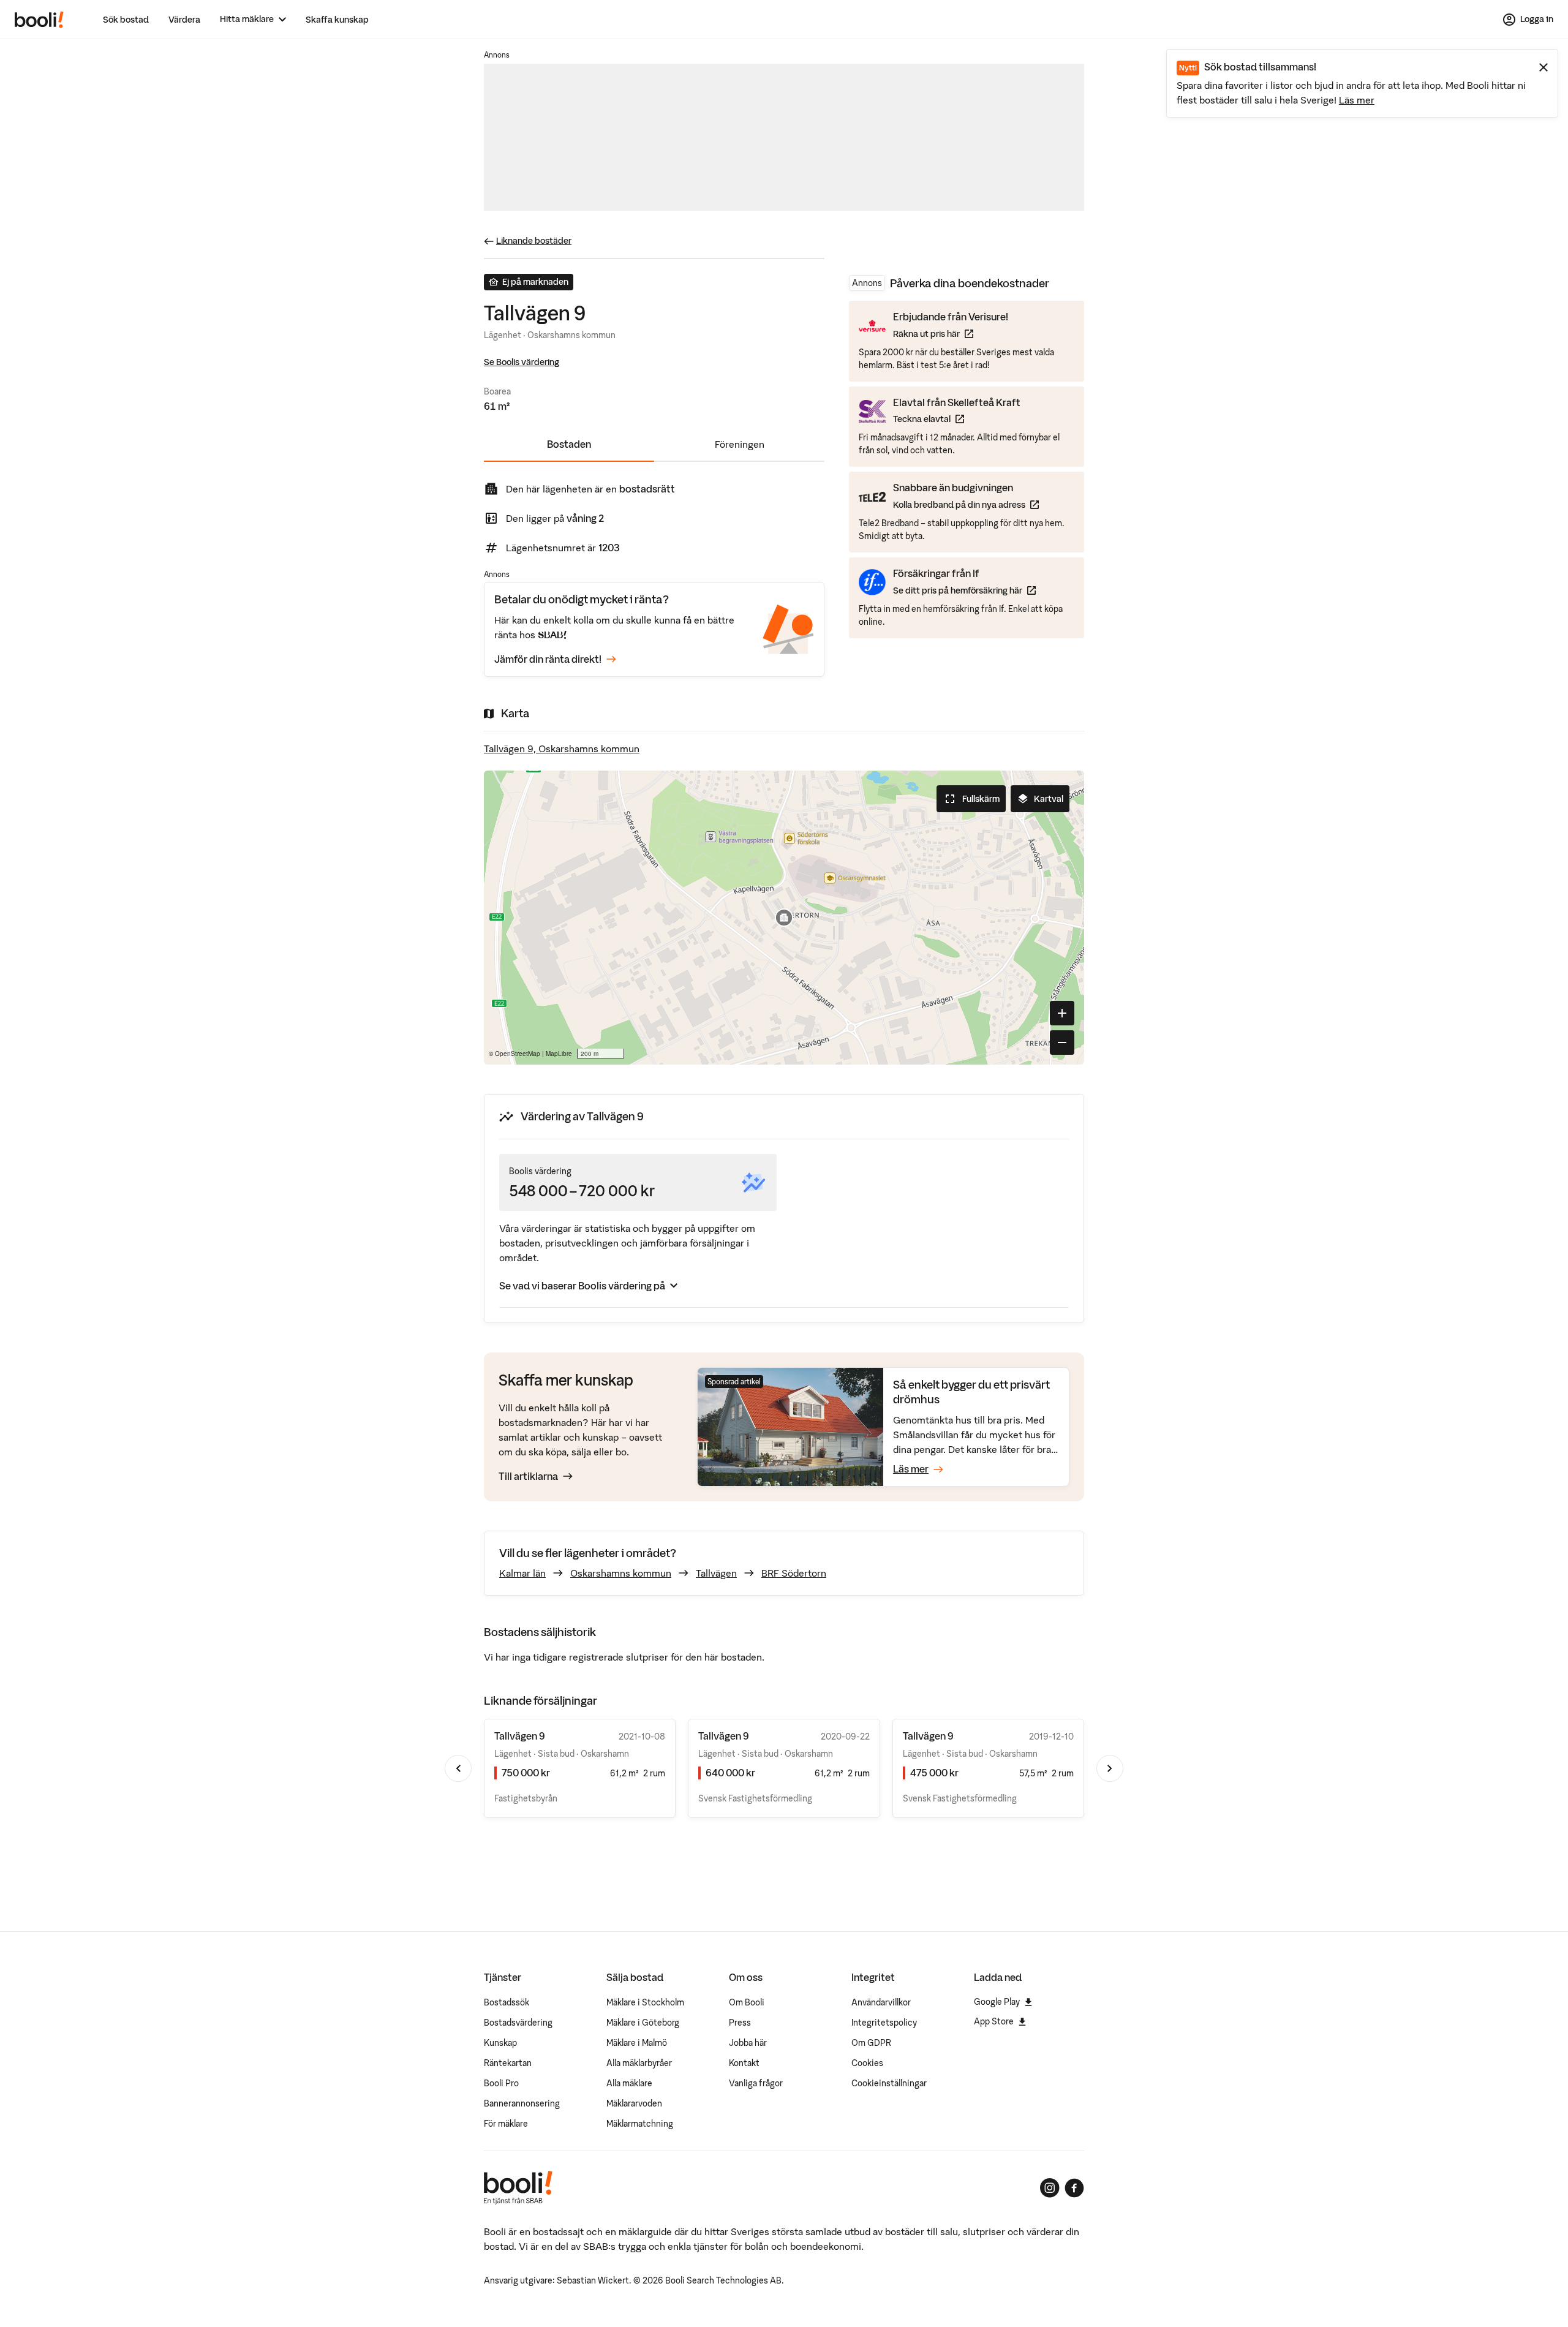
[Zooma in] (1062, 1013)
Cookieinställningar (889, 2083)
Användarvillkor (881, 2002)
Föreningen (740, 444)
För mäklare (506, 2124)
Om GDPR (871, 2043)
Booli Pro (501, 2083)
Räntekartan (508, 2063)
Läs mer (1357, 100)
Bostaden (569, 444)
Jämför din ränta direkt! (548, 659)
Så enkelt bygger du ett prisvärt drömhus (971, 1392)
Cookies (867, 2063)
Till (528, 1476)
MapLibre (559, 1054)
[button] (784, 918)
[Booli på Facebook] (1074, 2188)
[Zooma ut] (1062, 1043)
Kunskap (500, 2043)
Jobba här (748, 2043)
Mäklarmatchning (640, 2124)
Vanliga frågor (756, 2083)
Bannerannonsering (522, 2103)
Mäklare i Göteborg (643, 2023)
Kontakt (744, 2063)
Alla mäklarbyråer (639, 2063)
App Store (994, 2021)
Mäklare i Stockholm (645, 2002)
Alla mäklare (629, 2083)
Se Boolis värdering (522, 362)
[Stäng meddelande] (1543, 67)
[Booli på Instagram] (1050, 2188)
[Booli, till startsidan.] (39, 20)
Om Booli (747, 2002)
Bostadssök (507, 2002)
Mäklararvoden (634, 2103)
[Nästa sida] (1110, 1768)
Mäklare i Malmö (637, 2043)
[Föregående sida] (458, 1768)
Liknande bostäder (534, 241)
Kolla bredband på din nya (966, 504)
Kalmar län (522, 1573)
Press (740, 2023)
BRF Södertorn (794, 1573)
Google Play (997, 2002)
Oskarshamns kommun (621, 1573)
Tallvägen (716, 1573)
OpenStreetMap (518, 1054)
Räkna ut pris (951, 334)
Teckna (957, 419)
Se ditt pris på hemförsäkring (964, 590)
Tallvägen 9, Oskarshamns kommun (562, 749)
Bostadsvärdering (518, 2023)
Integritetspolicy (884, 2023)
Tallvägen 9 (520, 1736)
